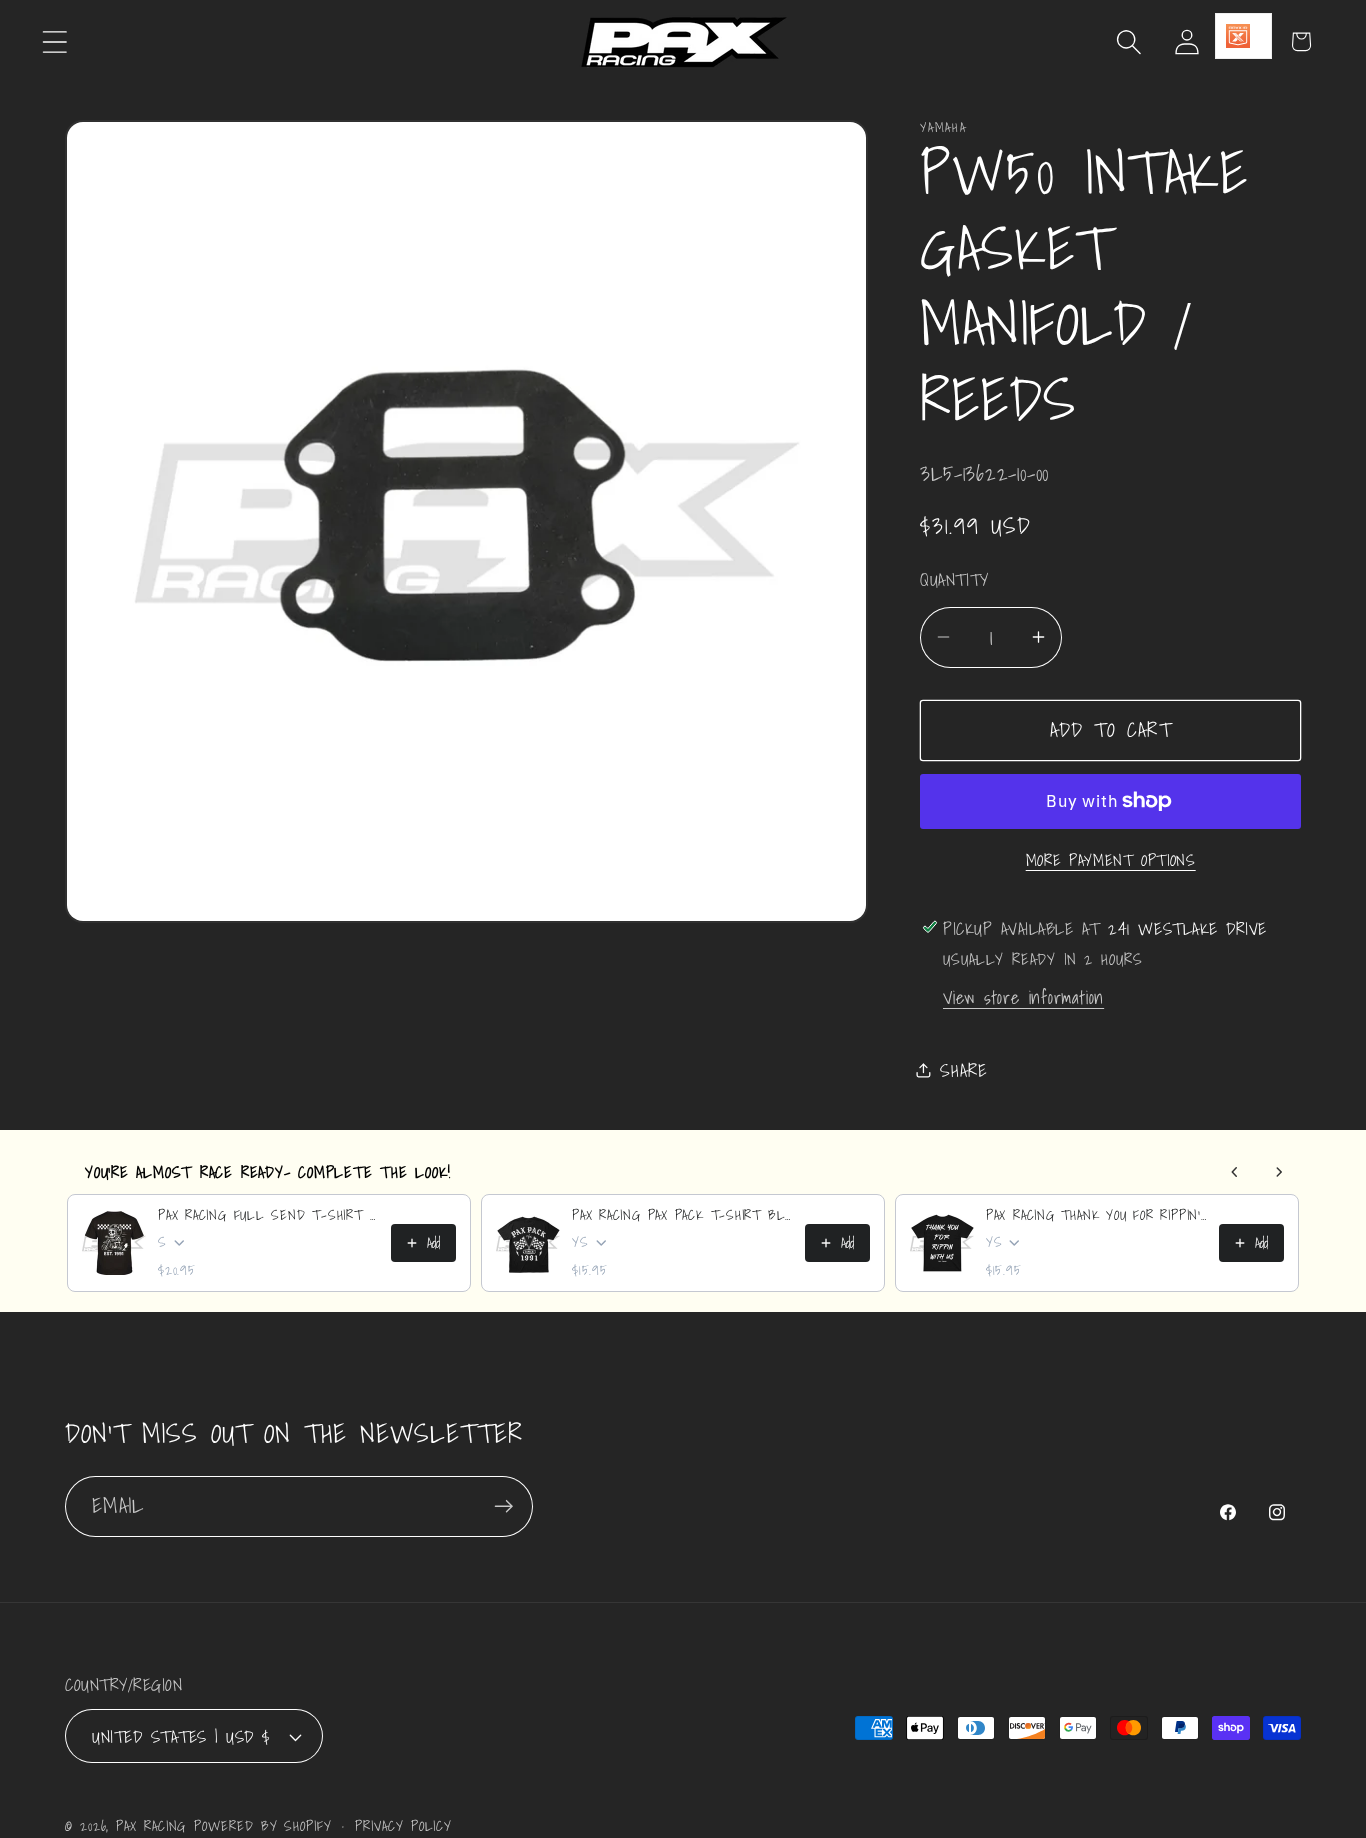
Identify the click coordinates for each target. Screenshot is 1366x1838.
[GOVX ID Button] (1243, 36)
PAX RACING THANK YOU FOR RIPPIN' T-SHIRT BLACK (1096, 1215)
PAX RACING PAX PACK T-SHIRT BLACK (682, 1215)
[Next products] (1279, 1172)
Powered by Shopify (262, 1825)
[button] (54, 41)
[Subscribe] (503, 1506)
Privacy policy (403, 1826)
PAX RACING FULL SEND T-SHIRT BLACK (268, 1215)
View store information (1023, 996)
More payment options (1111, 860)
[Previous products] (1235, 1172)
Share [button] (963, 1069)
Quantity (954, 579)
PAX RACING (151, 1825)
